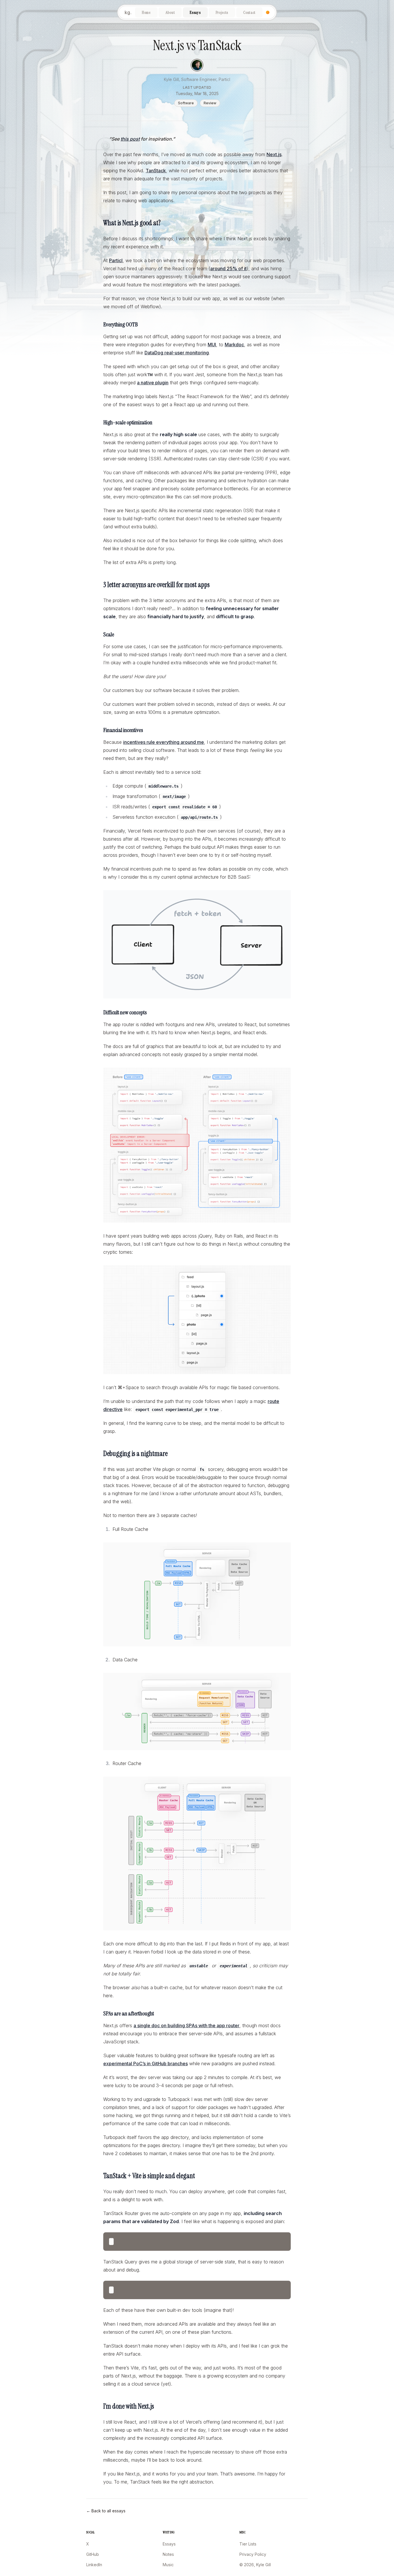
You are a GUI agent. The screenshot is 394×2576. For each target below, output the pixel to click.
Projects (222, 12)
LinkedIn (94, 2565)
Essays (195, 12)
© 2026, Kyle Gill (255, 2565)
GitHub (93, 2554)
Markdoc (234, 345)
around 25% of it (228, 268)
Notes (168, 2554)
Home (146, 12)
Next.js (274, 154)
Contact (249, 12)
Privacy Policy (253, 2554)
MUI (212, 345)
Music (168, 2565)
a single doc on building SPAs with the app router (186, 2025)
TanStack (156, 171)
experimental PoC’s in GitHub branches (146, 2064)
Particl (116, 260)
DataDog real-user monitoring (177, 353)
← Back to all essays (106, 2511)
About (170, 12)
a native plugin (153, 383)
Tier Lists (248, 2544)
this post (130, 139)
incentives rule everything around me (164, 742)
